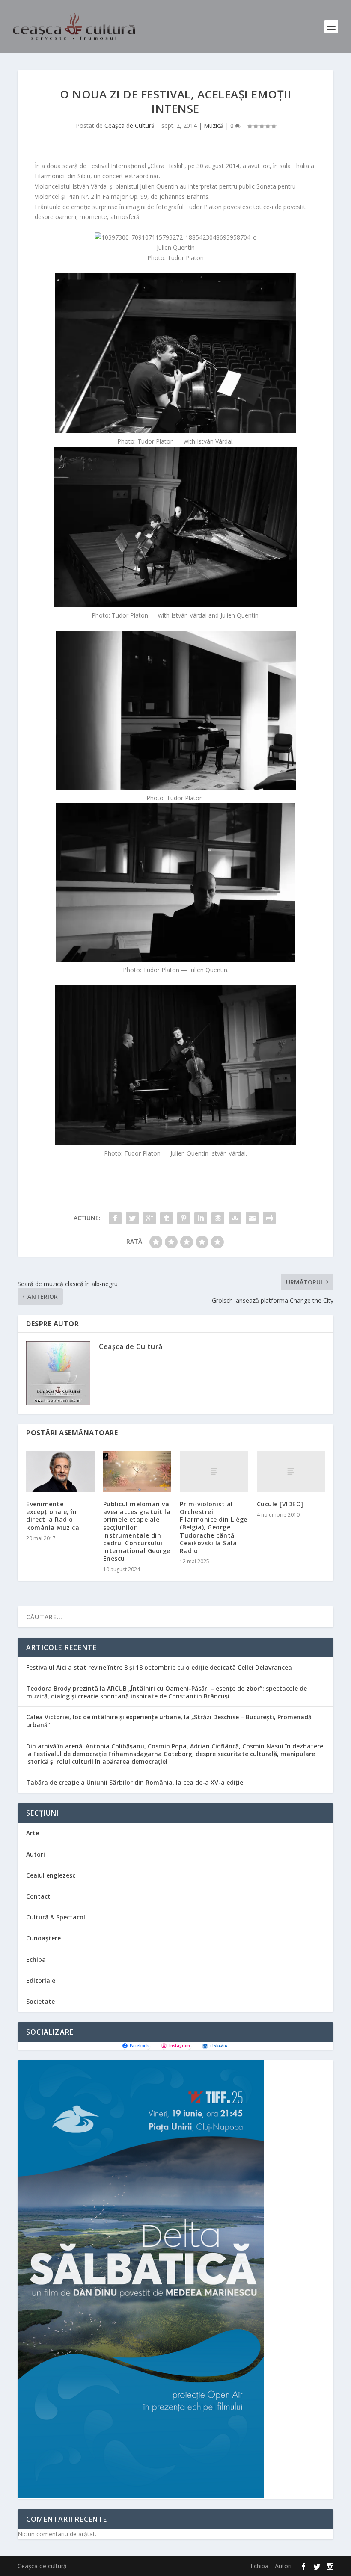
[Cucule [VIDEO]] (291, 1471)
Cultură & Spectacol (56, 1917)
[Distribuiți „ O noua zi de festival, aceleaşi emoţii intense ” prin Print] (269, 1218)
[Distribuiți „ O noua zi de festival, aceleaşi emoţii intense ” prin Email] (252, 1218)
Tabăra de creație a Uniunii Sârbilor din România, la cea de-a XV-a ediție (135, 1782)
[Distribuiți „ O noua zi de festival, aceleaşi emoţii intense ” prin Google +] (149, 1218)
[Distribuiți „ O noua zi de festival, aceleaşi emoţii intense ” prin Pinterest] (184, 1218)
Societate (40, 2001)
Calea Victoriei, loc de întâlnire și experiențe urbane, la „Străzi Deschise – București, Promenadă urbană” (169, 1721)
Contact (38, 1896)
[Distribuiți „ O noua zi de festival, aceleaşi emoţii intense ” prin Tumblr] (167, 1218)
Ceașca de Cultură (129, 126)
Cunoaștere (43, 1938)
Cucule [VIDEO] (280, 1504)
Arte (33, 1833)
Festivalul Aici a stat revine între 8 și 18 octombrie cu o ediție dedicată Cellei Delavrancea (159, 1667)
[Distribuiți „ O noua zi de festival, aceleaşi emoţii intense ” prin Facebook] (115, 1218)
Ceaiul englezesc (51, 1875)
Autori (36, 1854)
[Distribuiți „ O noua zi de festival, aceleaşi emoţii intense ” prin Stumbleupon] (235, 1218)
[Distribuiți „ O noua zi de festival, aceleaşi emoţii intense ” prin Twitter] (132, 1218)
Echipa (36, 1959)
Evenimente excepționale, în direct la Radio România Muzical (54, 1516)
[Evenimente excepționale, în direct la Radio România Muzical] (60, 1471)
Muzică (214, 126)
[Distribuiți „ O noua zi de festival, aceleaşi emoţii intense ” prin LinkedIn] (201, 1218)
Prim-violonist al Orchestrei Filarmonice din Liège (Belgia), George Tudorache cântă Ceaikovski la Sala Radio (214, 1527)
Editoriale (41, 1980)
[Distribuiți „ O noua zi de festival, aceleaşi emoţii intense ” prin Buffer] (218, 1218)
